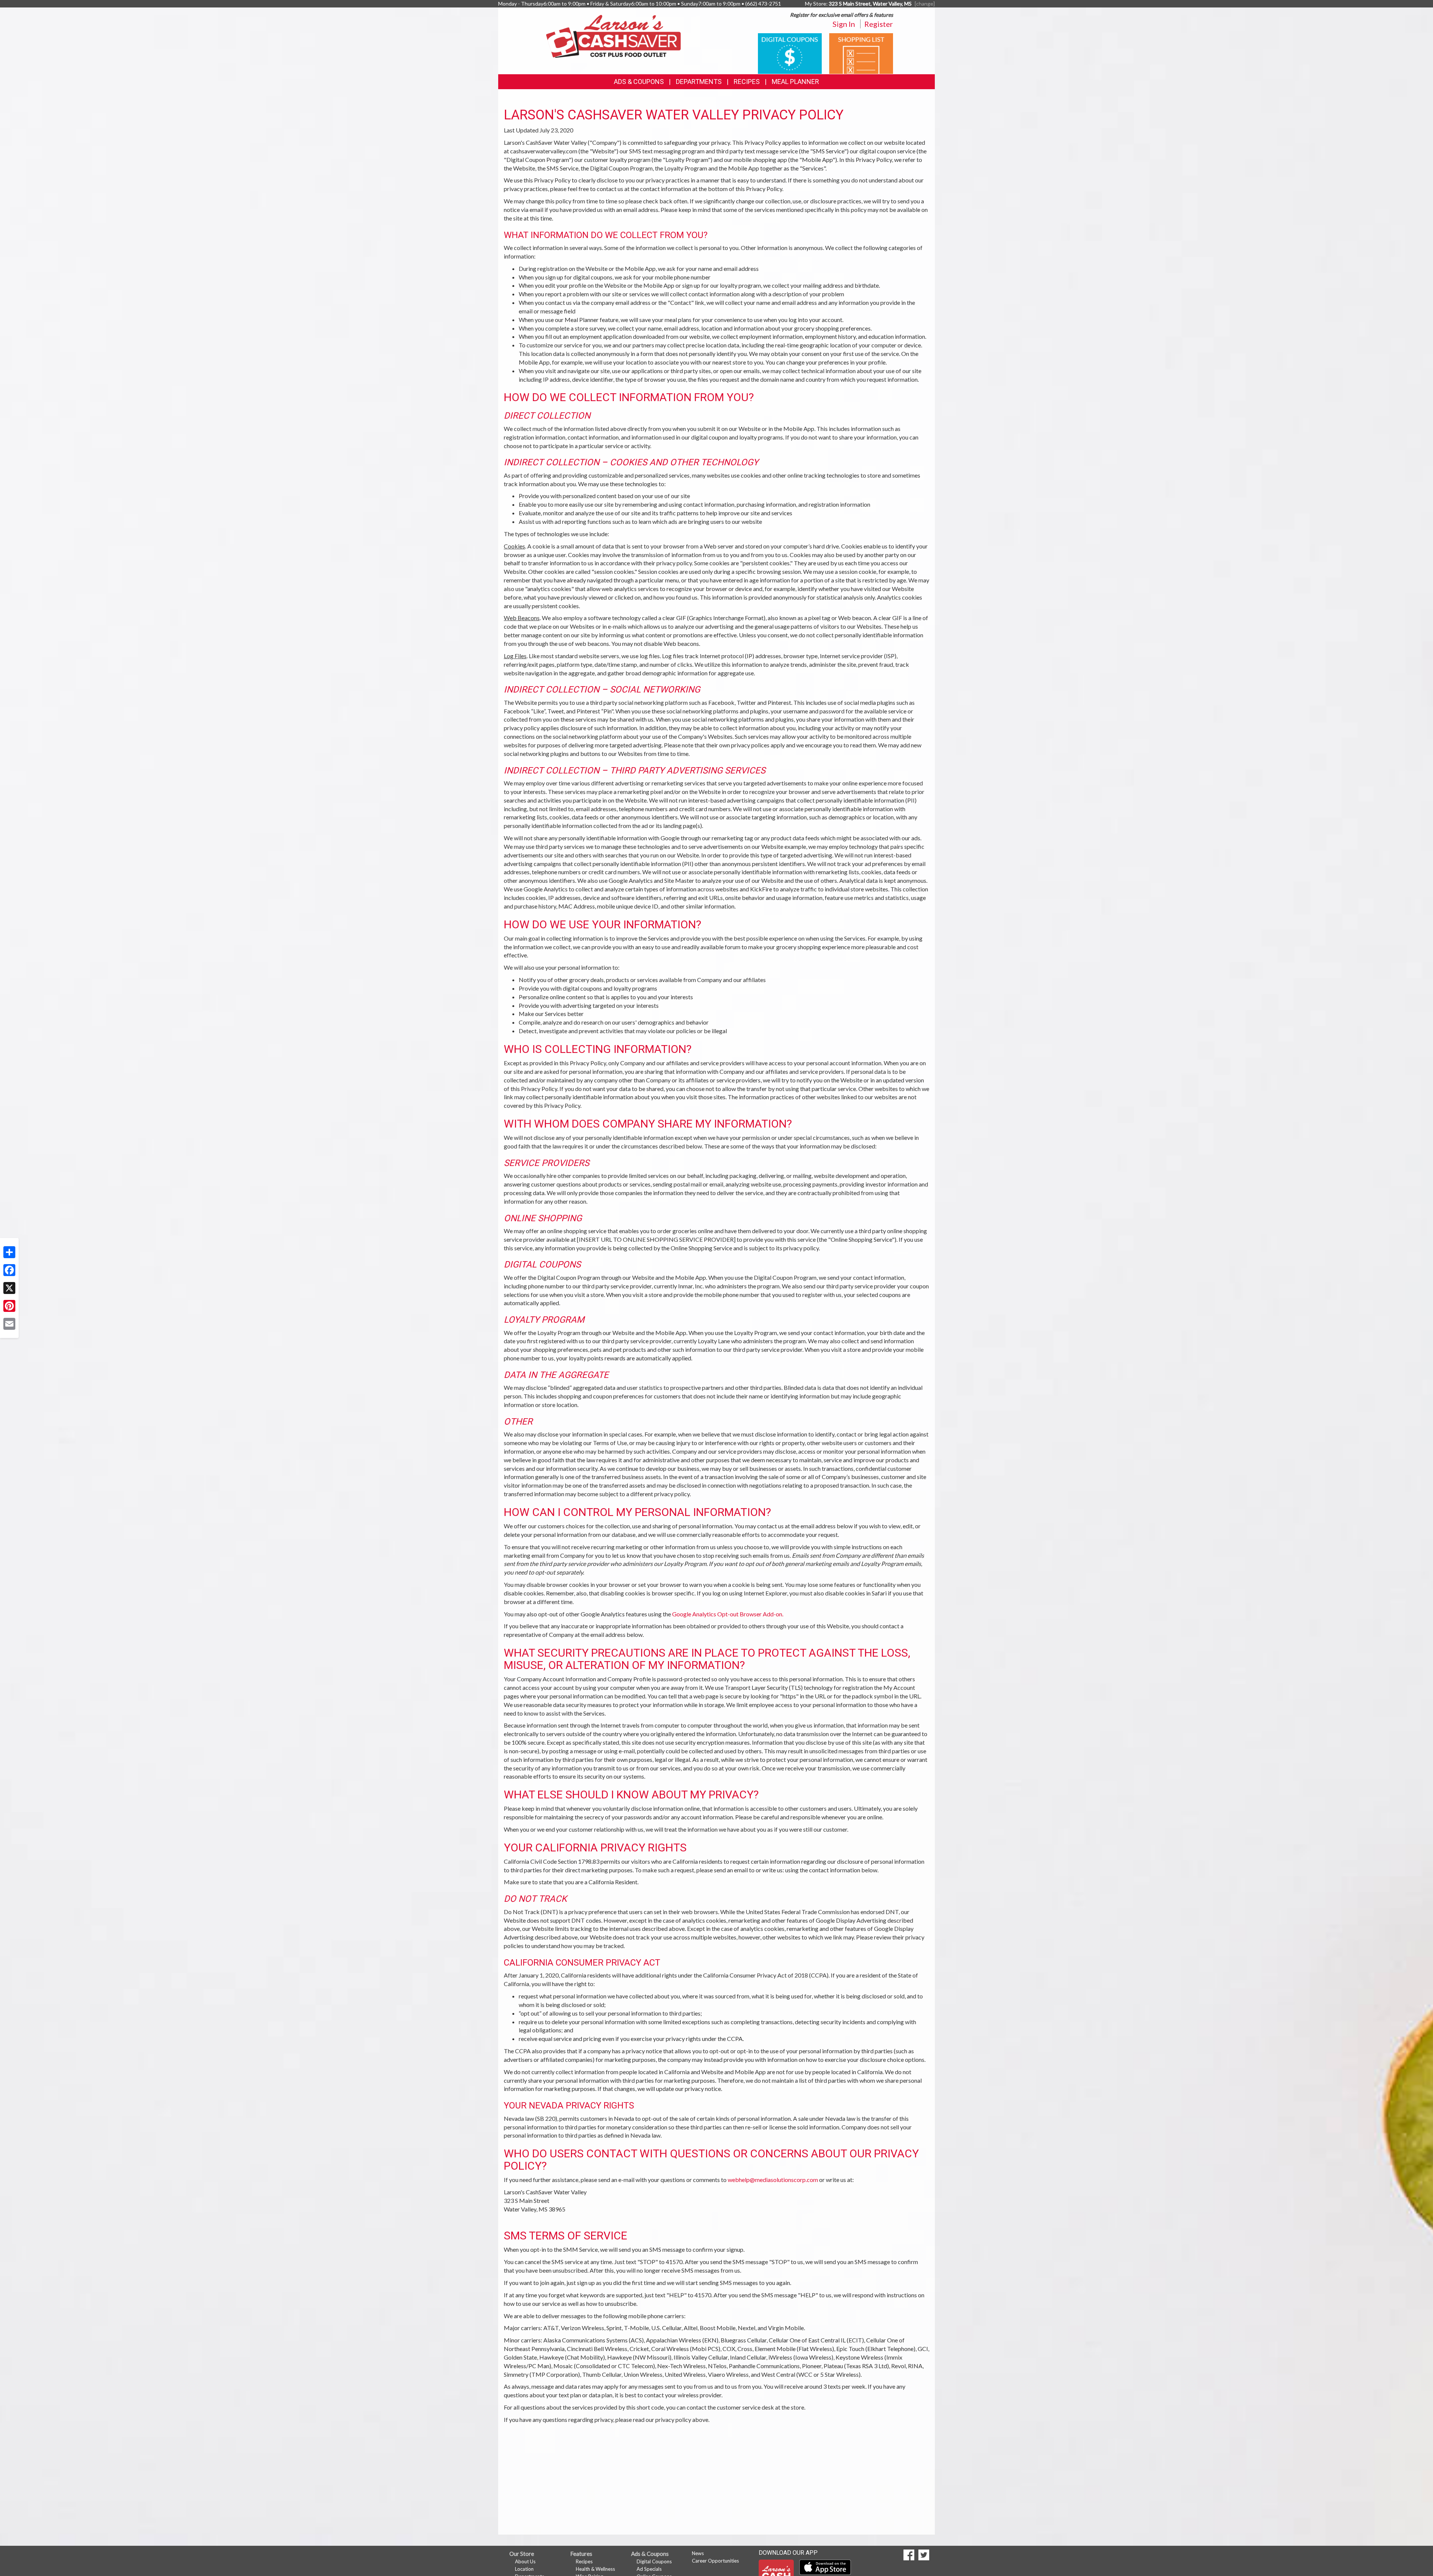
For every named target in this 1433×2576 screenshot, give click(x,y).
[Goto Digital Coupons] (790, 53)
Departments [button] (699, 82)
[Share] (9, 1252)
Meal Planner (795, 82)
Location (524, 2569)
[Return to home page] (613, 36)
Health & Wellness (595, 2569)
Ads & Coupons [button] (639, 82)
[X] (9, 1288)
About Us (525, 2561)
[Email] (9, 1324)
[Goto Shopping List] (861, 53)
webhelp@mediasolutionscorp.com (773, 2180)
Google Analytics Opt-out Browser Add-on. (728, 1614)
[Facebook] (9, 1270)
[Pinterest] (9, 1306)
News (698, 2553)
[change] (925, 4)
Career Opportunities (715, 2561)
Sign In (844, 24)
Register (879, 24)
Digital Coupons (654, 2561)
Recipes (747, 82)
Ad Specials (649, 2569)
